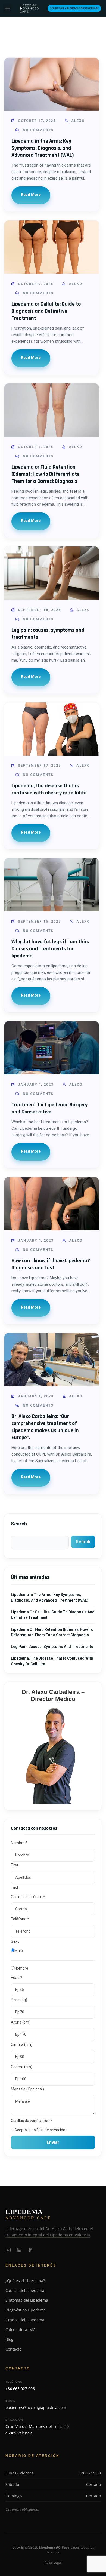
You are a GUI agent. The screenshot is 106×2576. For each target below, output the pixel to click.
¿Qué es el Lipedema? (25, 2281)
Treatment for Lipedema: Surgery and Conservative (49, 1108)
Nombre (19, 1843)
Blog (9, 2339)
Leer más (31, 195)
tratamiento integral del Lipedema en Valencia (48, 2235)
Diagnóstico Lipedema (26, 2310)
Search (19, 1524)
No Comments (38, 130)
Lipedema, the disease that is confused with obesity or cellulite (49, 789)
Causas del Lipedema (25, 2290)
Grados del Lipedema (25, 2320)
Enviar (53, 2142)
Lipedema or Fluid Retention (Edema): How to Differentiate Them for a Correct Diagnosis (46, 474)
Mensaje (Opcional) (27, 2089)
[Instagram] (8, 2249)
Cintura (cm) (22, 2044)
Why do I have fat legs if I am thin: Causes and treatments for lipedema (50, 949)
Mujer (19, 1951)
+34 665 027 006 (20, 2389)
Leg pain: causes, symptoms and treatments (52, 1647)
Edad (17, 1978)
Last (15, 1887)
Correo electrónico (28, 1897)
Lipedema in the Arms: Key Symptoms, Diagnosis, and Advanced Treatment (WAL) (43, 148)
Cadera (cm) (22, 2067)
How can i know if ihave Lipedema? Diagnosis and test (51, 1264)
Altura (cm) (21, 2022)
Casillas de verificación (32, 2121)
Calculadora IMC (20, 2330)
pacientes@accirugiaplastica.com (36, 2407)
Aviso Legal (53, 2563)
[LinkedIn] (19, 2249)
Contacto (13, 2349)
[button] (7, 8)
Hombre (21, 1968)
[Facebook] (30, 2249)
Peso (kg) (19, 2000)
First (15, 1865)
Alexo (77, 121)
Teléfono (20, 1919)
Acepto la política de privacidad (41, 2130)
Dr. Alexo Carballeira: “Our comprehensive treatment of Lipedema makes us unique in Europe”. (45, 1427)
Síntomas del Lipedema (27, 2300)
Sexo (15, 1941)
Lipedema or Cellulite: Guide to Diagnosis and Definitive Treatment (46, 311)
